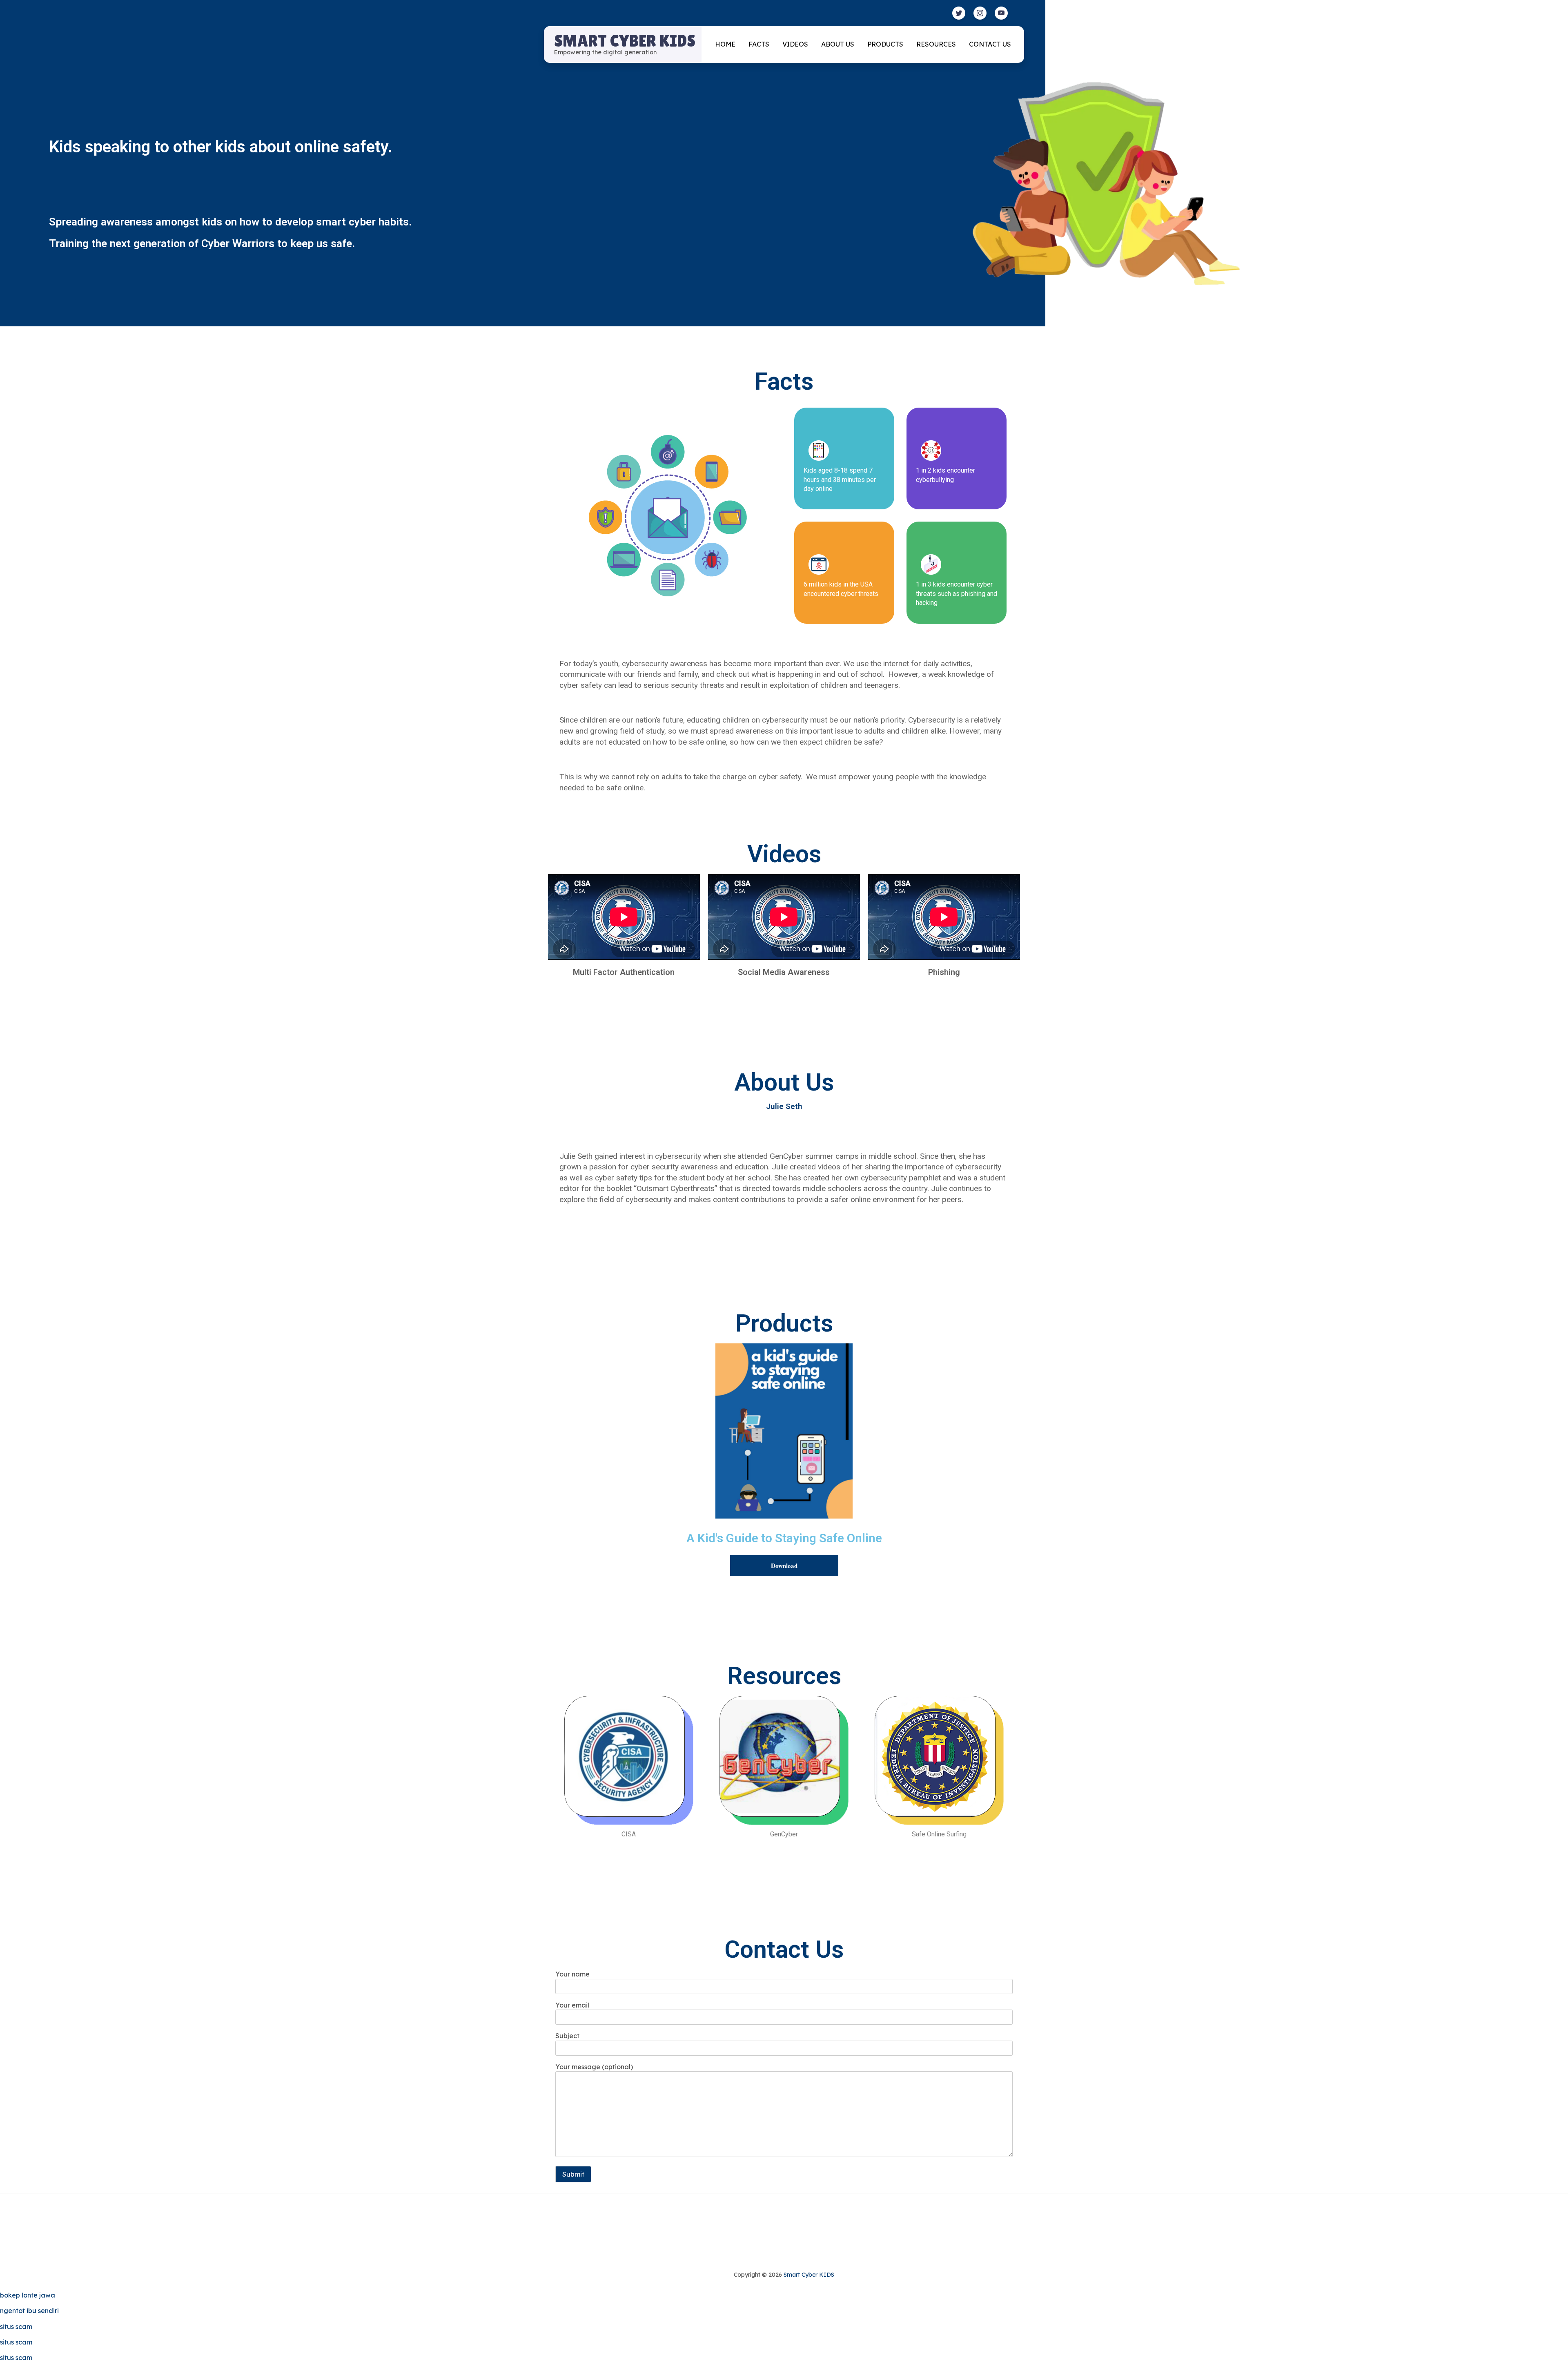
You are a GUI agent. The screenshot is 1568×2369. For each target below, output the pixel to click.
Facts (759, 44)
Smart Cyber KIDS (625, 41)
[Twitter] (959, 13)
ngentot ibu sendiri (29, 2311)
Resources (936, 44)
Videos (795, 44)
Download (784, 1566)
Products (885, 44)
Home (725, 44)
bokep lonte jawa (28, 2295)
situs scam (16, 2327)
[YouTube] (1001, 13)
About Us (838, 44)
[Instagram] (980, 13)
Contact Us (990, 44)
